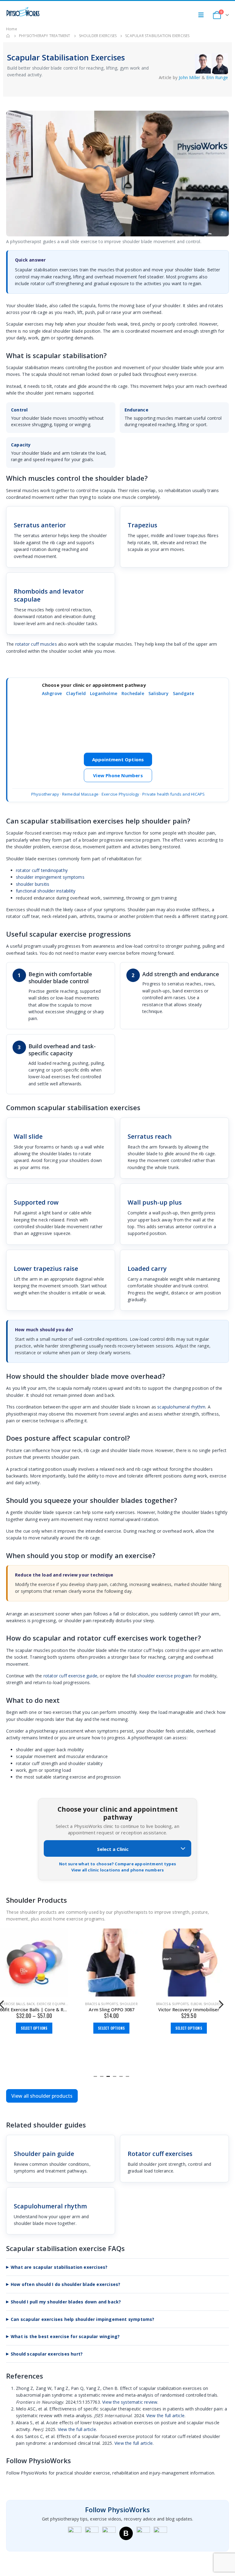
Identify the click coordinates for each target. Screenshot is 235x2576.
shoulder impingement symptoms (50, 877)
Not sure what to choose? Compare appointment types (118, 1864)
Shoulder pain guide (44, 2154)
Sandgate (184, 693)
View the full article (165, 2415)
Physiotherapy (45, 794)
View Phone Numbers (118, 775)
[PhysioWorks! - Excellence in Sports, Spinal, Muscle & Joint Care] (23, 12)
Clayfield (76, 693)
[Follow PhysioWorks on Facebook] (75, 2533)
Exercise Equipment (54, 2004)
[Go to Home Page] (8, 36)
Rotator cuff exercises (160, 2154)
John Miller (189, 77)
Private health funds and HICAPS (173, 794)
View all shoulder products (42, 2096)
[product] (34, 1963)
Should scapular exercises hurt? (47, 2354)
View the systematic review (130, 2402)
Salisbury (159, 693)
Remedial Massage (80, 794)
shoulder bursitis (33, 884)
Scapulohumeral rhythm (50, 2206)
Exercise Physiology (121, 794)
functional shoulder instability (46, 891)
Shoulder (129, 2004)
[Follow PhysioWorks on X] (143, 2533)
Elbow (196, 2004)
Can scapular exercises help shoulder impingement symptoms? (83, 2319)
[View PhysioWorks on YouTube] (109, 2533)
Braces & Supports (101, 2004)
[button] (95, 2076)
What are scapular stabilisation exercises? (59, 2267)
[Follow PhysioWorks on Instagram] (92, 2533)
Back (31, 2004)
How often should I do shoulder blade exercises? (65, 2284)
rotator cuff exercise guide (70, 1676)
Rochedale (133, 693)
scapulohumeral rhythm (181, 1407)
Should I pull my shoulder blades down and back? (66, 2302)
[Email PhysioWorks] (160, 2533)
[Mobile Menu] (203, 15)
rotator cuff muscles (36, 644)
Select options (34, 2028)
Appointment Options (118, 759)
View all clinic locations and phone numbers (118, 1870)
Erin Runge (217, 77)
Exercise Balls (12, 2004)
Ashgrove (52, 693)
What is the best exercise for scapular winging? (65, 2336)
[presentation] (221, 2004)
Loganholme (104, 693)
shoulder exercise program (164, 1676)
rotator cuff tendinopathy (42, 870)
